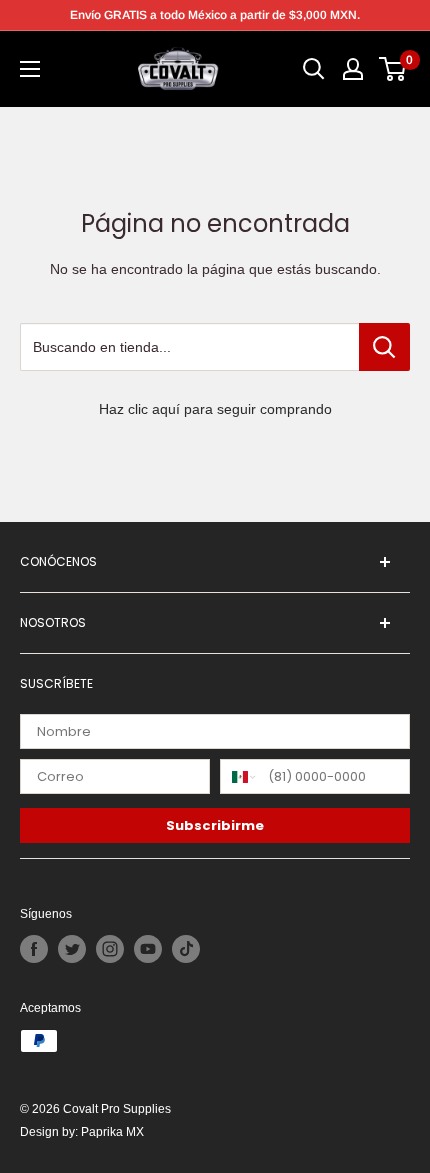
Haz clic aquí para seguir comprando (215, 409)
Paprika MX (112, 1131)
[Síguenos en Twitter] (72, 949)
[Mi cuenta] (353, 69)
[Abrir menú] (30, 69)
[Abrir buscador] (314, 69)
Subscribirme (215, 825)
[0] (393, 69)
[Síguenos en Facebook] (34, 949)
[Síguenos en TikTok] (186, 949)
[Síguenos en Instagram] (110, 949)
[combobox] (239, 776)
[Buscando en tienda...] (384, 347)
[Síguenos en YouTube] (148, 949)
